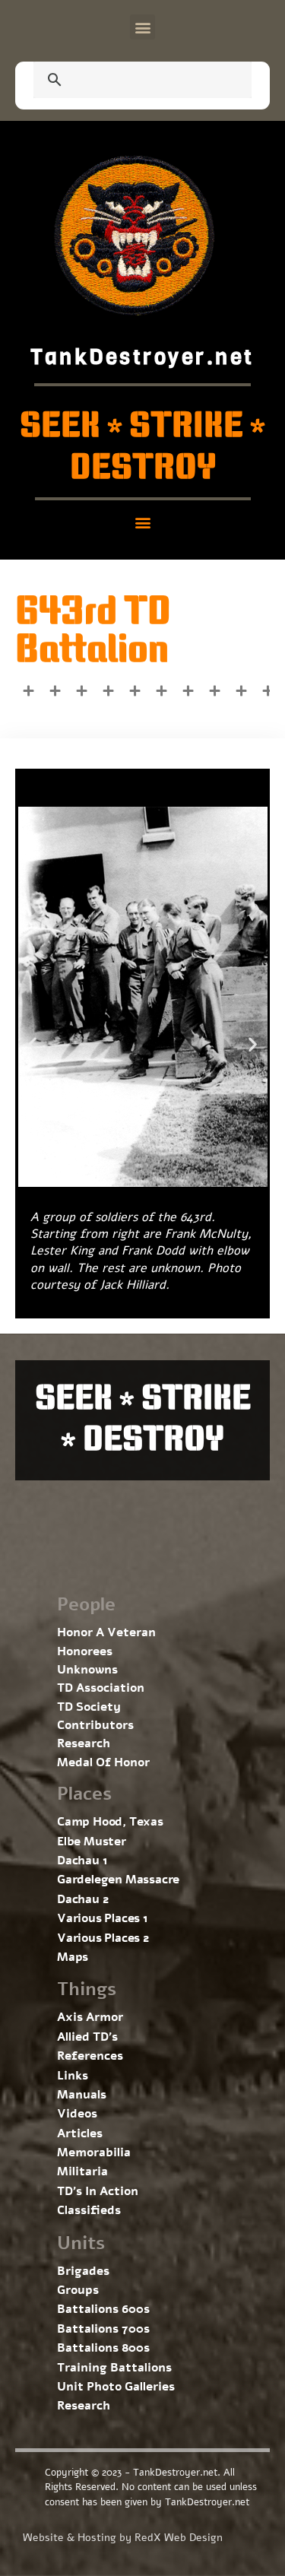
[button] (142, 27)
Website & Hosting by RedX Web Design (123, 2538)
